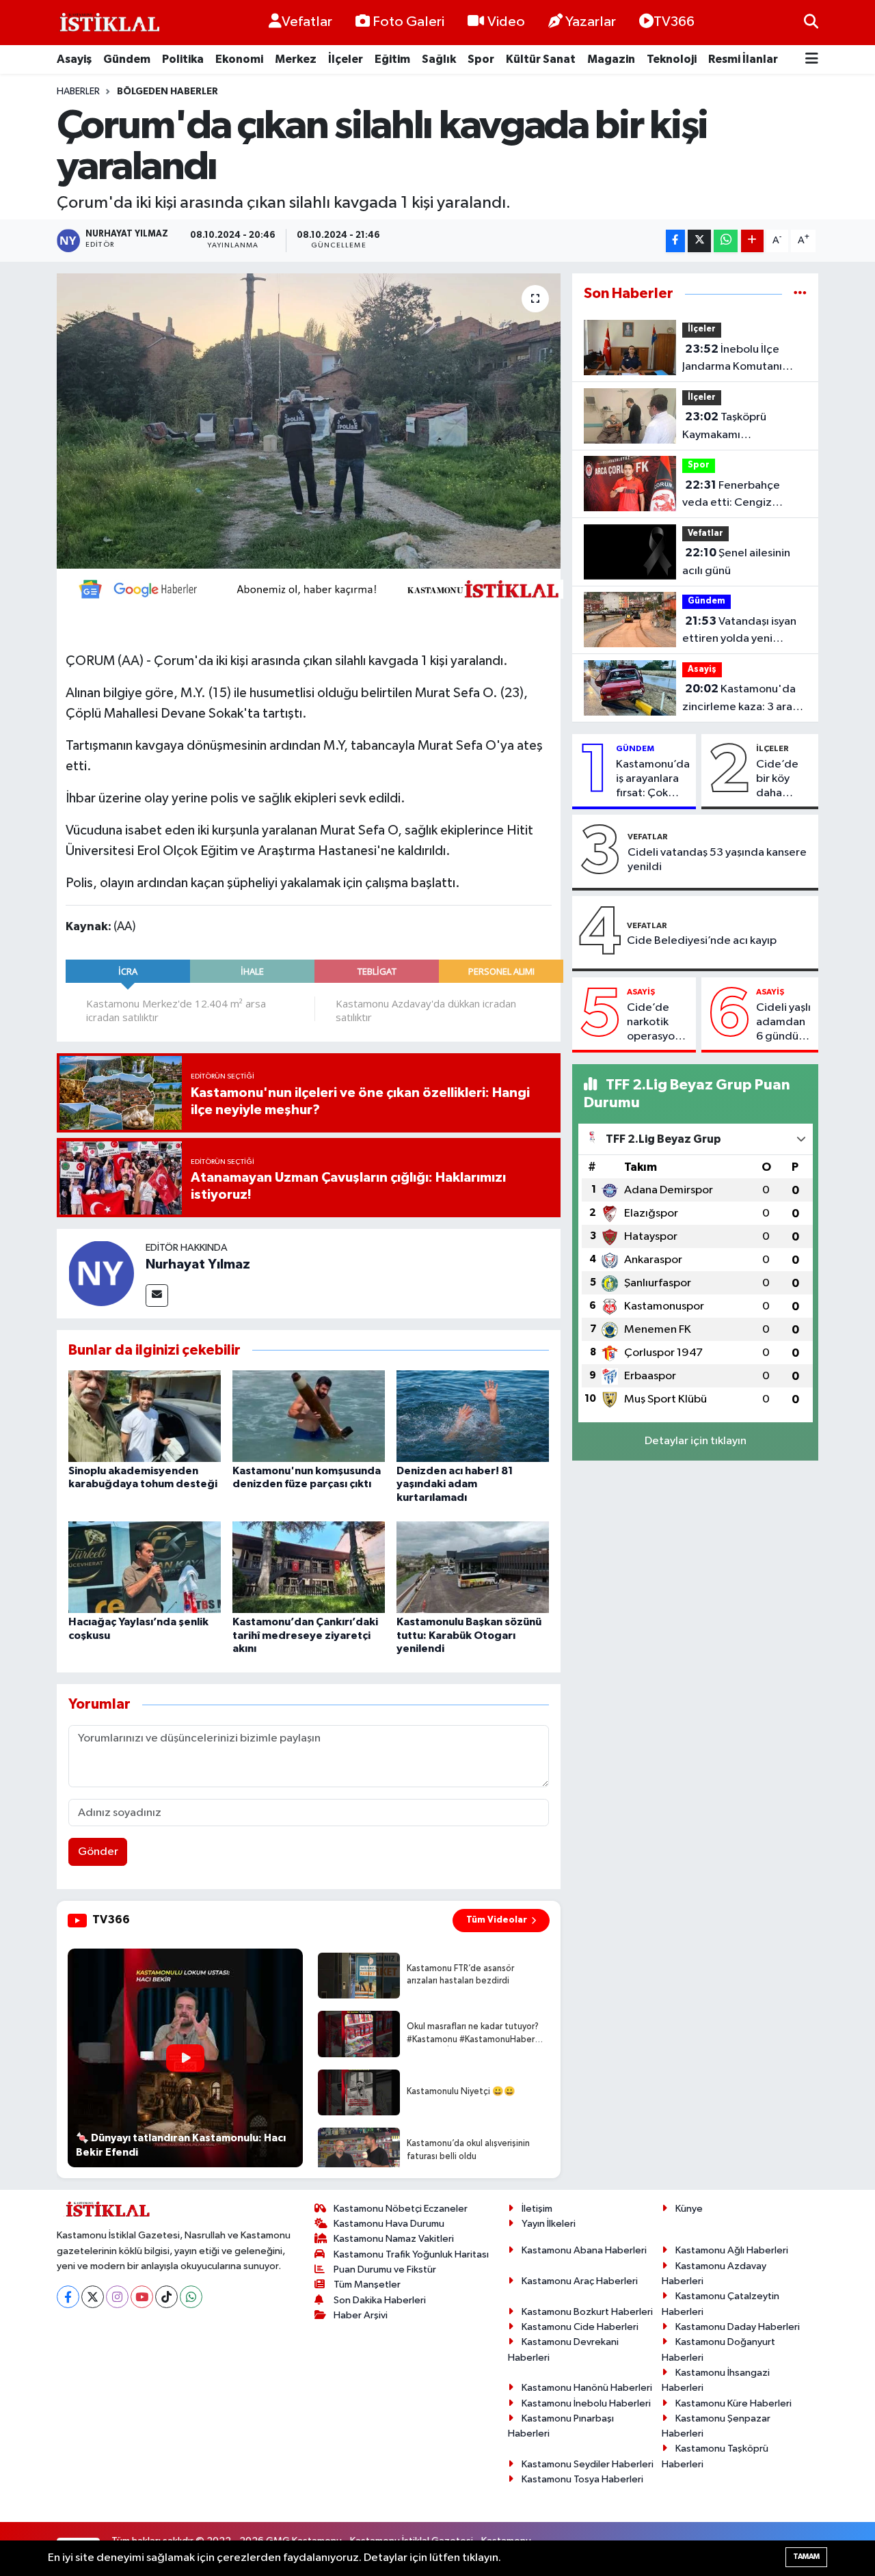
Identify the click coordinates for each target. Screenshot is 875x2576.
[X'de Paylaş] (699, 241)
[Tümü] (800, 294)
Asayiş (74, 59)
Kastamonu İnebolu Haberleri (586, 2403)
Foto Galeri (408, 22)
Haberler (78, 92)
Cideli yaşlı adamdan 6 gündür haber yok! (783, 1023)
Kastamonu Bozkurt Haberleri (587, 2312)
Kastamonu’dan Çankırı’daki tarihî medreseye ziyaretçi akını (305, 1635)
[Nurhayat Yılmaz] (101, 1273)
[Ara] (811, 22)
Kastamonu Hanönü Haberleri (587, 2388)
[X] (93, 2297)
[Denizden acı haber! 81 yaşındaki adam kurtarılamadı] (473, 1416)
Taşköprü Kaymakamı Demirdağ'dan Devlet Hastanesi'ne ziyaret (738, 427)
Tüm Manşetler (367, 2284)
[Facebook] (68, 2297)
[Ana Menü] (812, 60)
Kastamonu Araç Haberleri (580, 2281)
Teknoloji (672, 59)
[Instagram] (117, 2297)
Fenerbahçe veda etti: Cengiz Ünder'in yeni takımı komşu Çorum (733, 496)
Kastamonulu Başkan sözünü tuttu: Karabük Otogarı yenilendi (469, 1635)
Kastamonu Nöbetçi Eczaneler (401, 2209)
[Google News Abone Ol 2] (314, 588)
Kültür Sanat (541, 59)
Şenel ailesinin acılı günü (736, 562)
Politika (183, 59)
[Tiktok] (166, 2297)
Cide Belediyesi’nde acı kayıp (702, 941)
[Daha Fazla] (752, 241)
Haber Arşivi (361, 2315)
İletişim (537, 2209)
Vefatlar (307, 22)
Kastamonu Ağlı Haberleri (732, 2250)
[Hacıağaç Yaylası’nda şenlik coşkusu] (145, 1567)
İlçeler (346, 59)
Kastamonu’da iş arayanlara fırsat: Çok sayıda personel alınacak (653, 780)
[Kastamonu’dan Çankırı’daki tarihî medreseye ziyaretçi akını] (309, 1567)
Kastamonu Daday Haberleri (738, 2327)
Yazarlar (591, 22)
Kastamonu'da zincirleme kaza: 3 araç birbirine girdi (740, 699)
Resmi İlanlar (743, 59)
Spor (481, 59)
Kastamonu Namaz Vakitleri (394, 2239)
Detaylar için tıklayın (696, 1441)
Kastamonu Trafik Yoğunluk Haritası (411, 2254)
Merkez (296, 59)
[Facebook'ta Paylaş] (675, 241)
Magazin (611, 59)
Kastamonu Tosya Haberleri (582, 2479)
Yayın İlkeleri (549, 2224)
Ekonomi (239, 59)
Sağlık (439, 59)
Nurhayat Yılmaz (198, 1264)
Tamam (806, 2557)
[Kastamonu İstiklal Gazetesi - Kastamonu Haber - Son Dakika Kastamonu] (108, 23)
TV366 (674, 22)
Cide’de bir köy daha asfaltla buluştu (777, 780)
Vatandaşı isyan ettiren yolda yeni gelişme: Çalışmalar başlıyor (739, 632)
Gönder (98, 1852)
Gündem (127, 59)
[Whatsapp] (191, 2297)
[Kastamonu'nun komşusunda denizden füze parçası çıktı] (309, 1416)
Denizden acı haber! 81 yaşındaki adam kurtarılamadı (455, 1484)
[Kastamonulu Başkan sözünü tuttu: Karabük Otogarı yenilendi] (473, 1567)
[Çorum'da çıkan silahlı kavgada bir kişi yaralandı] (309, 421)
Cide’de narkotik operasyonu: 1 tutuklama (658, 1023)
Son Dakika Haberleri (380, 2300)
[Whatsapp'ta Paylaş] (726, 241)
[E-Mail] (157, 1296)
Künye (689, 2209)
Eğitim (392, 59)
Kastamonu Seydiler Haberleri (588, 2464)
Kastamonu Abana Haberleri (584, 2250)
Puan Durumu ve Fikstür (385, 2269)
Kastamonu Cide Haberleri (580, 2327)
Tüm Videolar (497, 1920)
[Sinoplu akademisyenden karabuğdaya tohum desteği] (145, 1416)
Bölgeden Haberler (167, 92)
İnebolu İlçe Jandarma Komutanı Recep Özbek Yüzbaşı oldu (738, 360)
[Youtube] (142, 2297)
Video (506, 22)
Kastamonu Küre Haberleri (733, 2403)
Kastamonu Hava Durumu (389, 2224)
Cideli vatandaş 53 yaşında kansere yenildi (717, 860)
